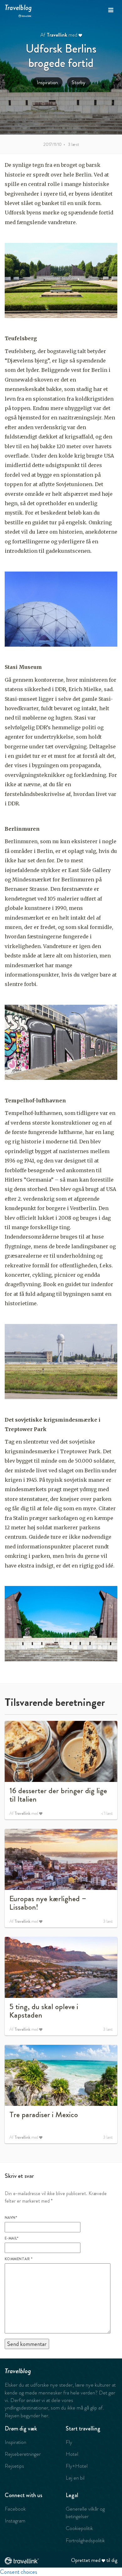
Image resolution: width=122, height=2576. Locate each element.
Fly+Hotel (77, 2466)
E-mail (12, 2238)
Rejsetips (14, 2466)
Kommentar (19, 2259)
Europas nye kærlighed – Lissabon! (48, 1903)
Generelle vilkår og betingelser (85, 2512)
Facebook (15, 2509)
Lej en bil (75, 2478)
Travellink (57, 35)
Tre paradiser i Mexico (44, 2115)
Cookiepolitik (79, 2528)
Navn (11, 2218)
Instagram (15, 2521)
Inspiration (47, 82)
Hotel (72, 2454)
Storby (79, 82)
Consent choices (19, 2572)
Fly (69, 2442)
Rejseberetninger (23, 2454)
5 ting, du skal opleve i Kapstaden (44, 2011)
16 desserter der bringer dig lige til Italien (58, 1795)
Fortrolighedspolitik (85, 2540)
